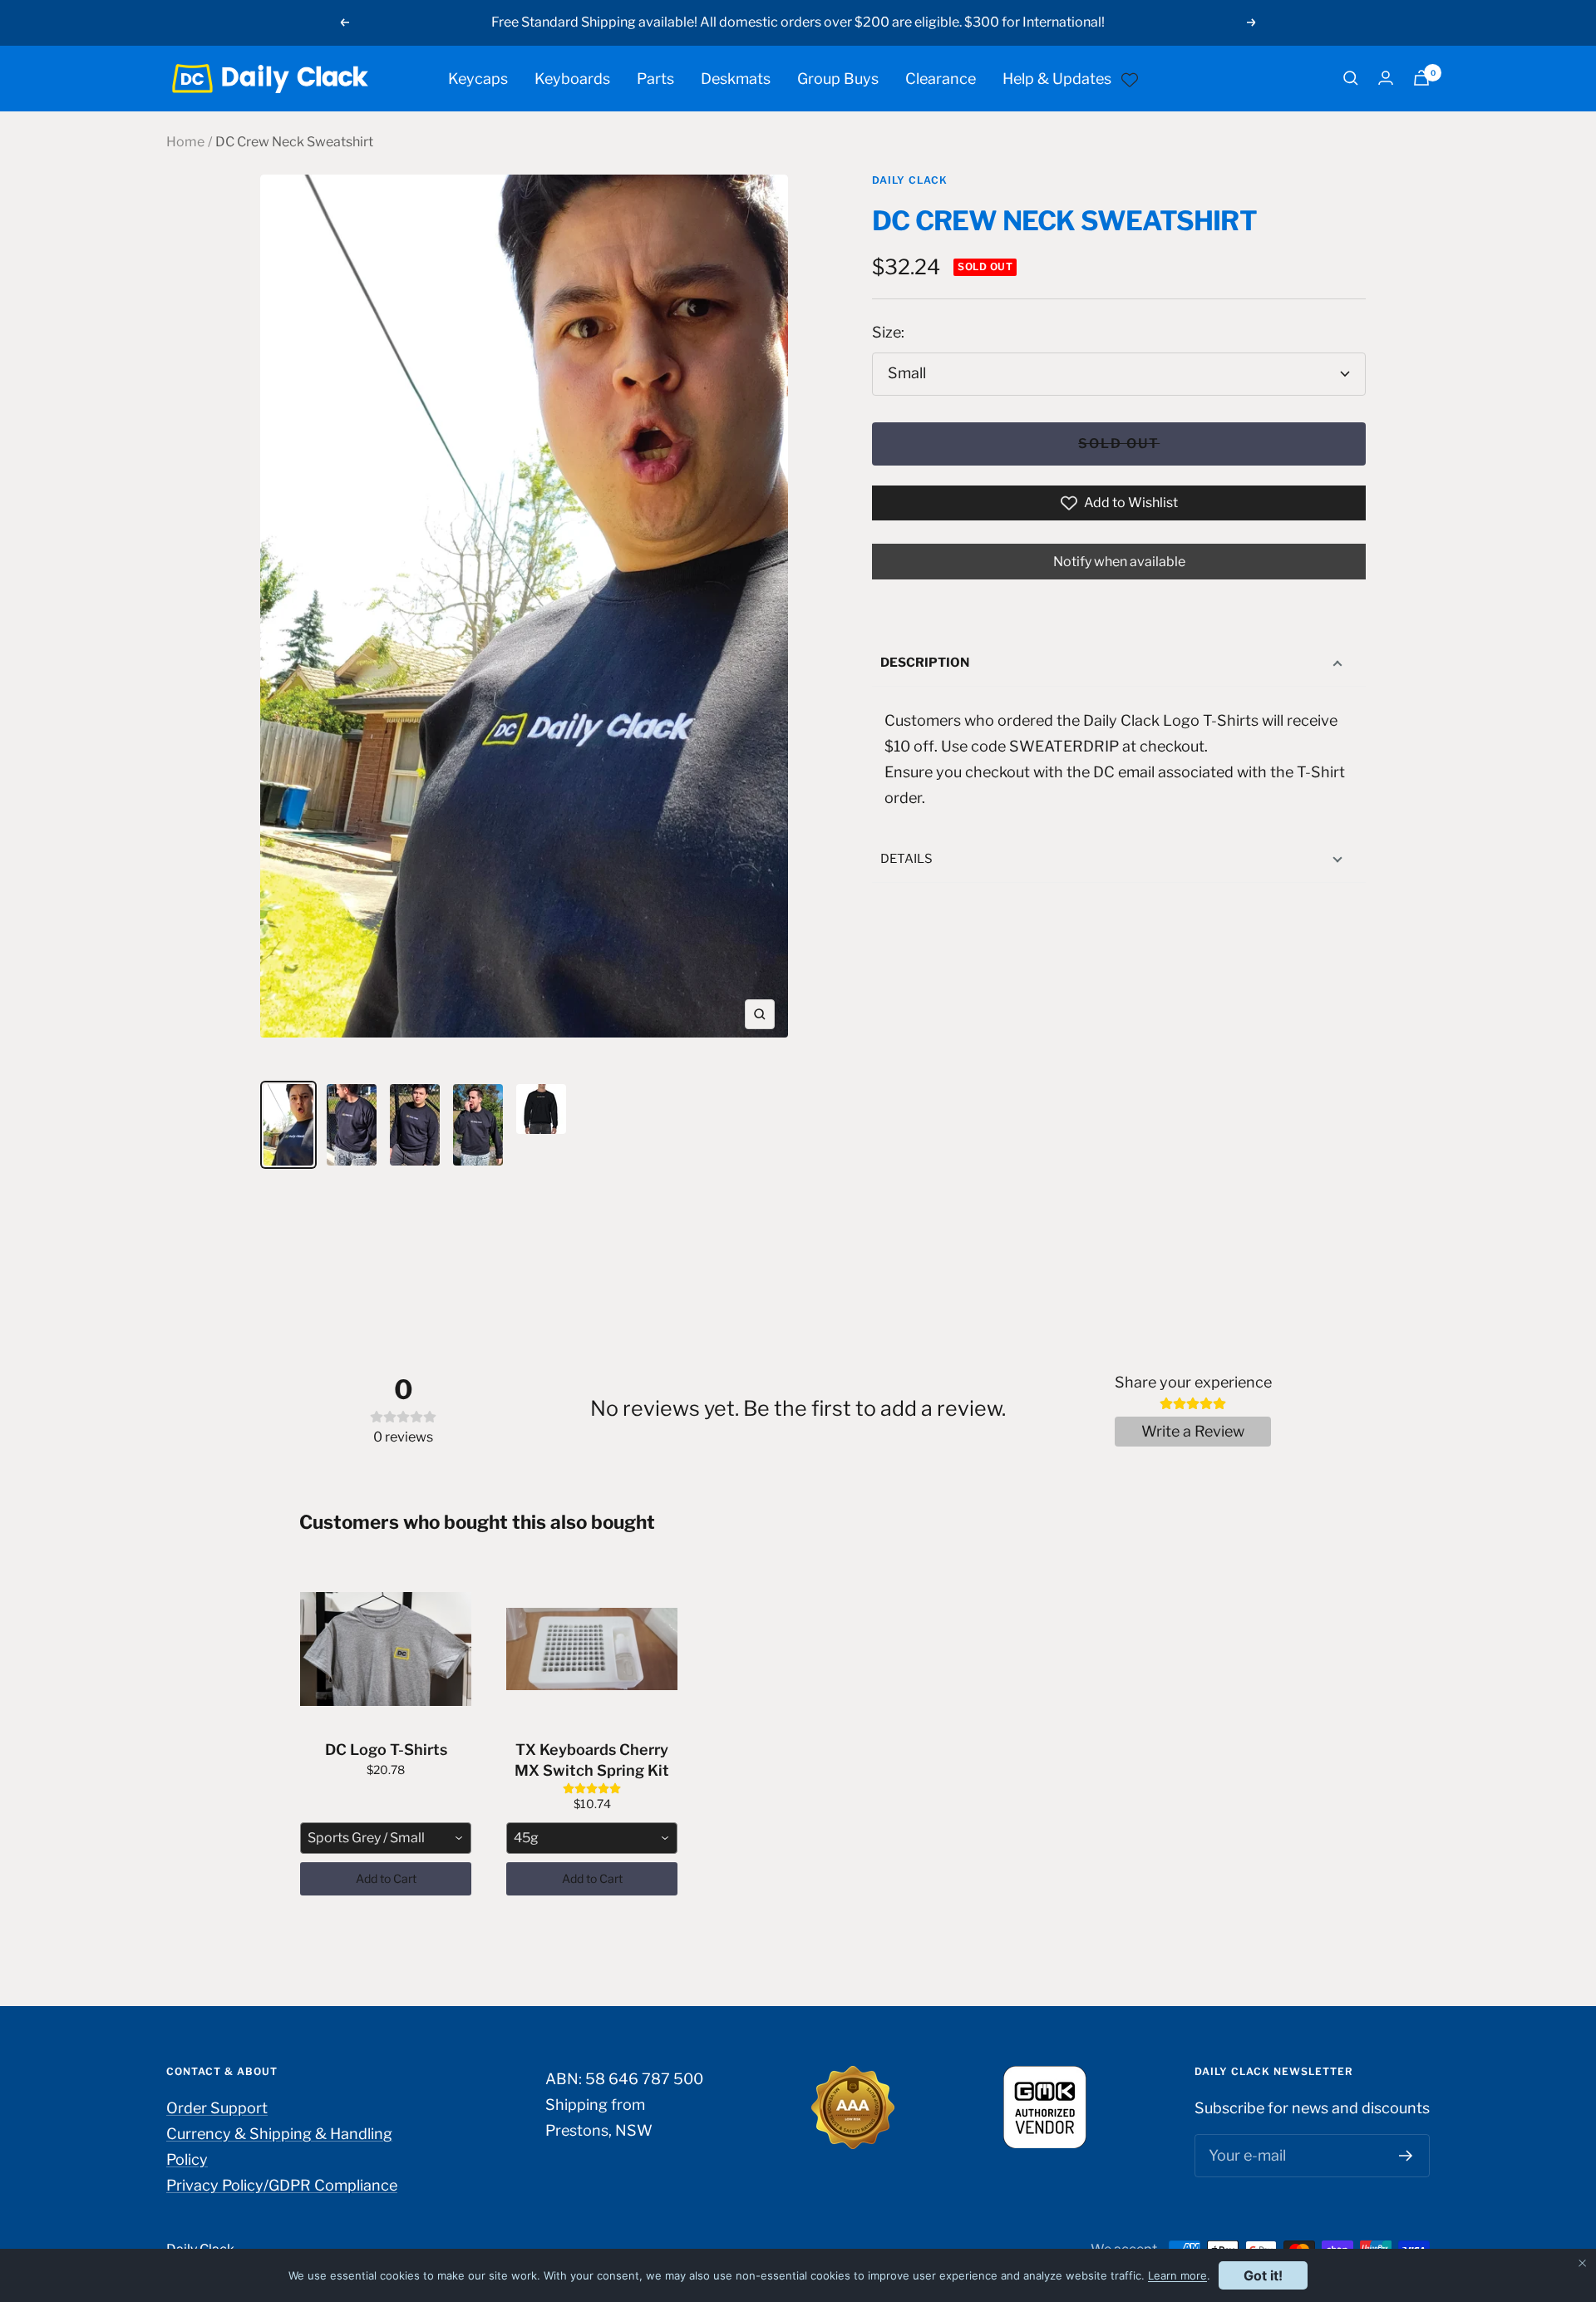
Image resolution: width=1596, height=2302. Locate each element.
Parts (655, 78)
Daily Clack (910, 180)
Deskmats (736, 78)
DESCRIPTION (925, 663)
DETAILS (906, 859)
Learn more (1177, 2275)
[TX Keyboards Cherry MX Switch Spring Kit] (592, 1649)
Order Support (217, 2108)
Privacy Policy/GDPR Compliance (282, 2185)
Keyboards (572, 78)
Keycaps (478, 78)
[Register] (1406, 2156)
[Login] (1386, 78)
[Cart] (1421, 78)
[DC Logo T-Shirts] (386, 1649)
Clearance (941, 78)
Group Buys (838, 78)
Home (185, 142)
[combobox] (386, 1838)
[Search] (1351, 78)
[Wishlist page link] (1130, 78)
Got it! (1263, 2275)
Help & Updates (1057, 78)
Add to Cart (386, 1878)
